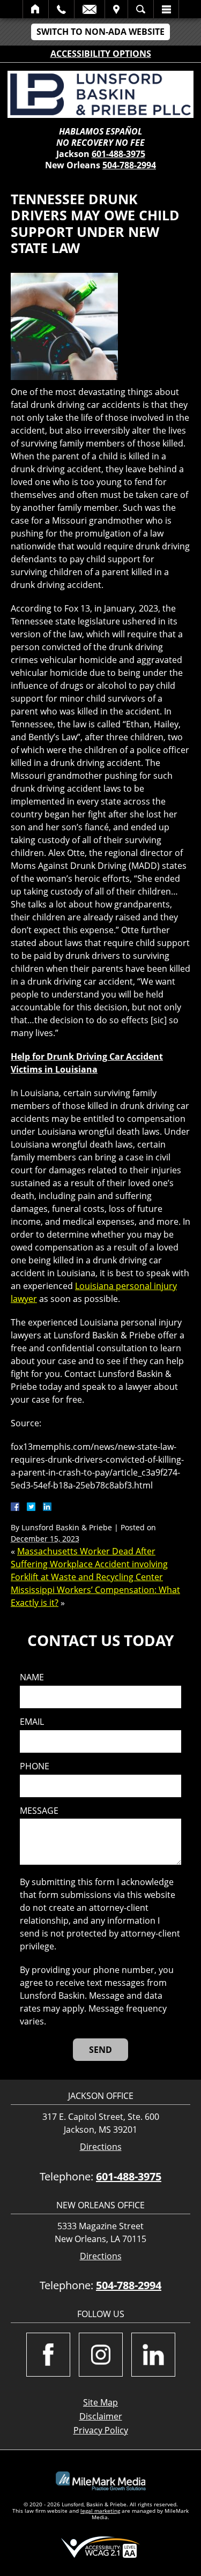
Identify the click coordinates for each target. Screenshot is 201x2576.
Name (32, 1677)
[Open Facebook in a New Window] (48, 2355)
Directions (101, 2147)
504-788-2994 (129, 165)
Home (36, 9)
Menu (166, 9)
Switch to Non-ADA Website (100, 32)
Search (141, 9)
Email (90, 9)
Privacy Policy (101, 2430)
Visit (116, 9)
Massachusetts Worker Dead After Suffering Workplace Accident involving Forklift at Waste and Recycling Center (89, 1564)
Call (61, 9)
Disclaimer (101, 2416)
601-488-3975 (118, 154)
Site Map (100, 2402)
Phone (35, 1766)
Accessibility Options (101, 54)
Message (39, 1811)
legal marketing (100, 2511)
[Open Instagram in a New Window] (101, 2355)
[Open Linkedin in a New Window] (153, 2355)
